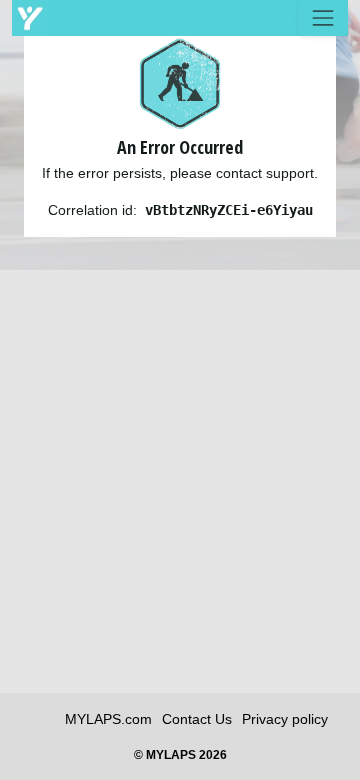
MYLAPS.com (108, 719)
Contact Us (197, 719)
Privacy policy (285, 719)
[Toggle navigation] (323, 18)
